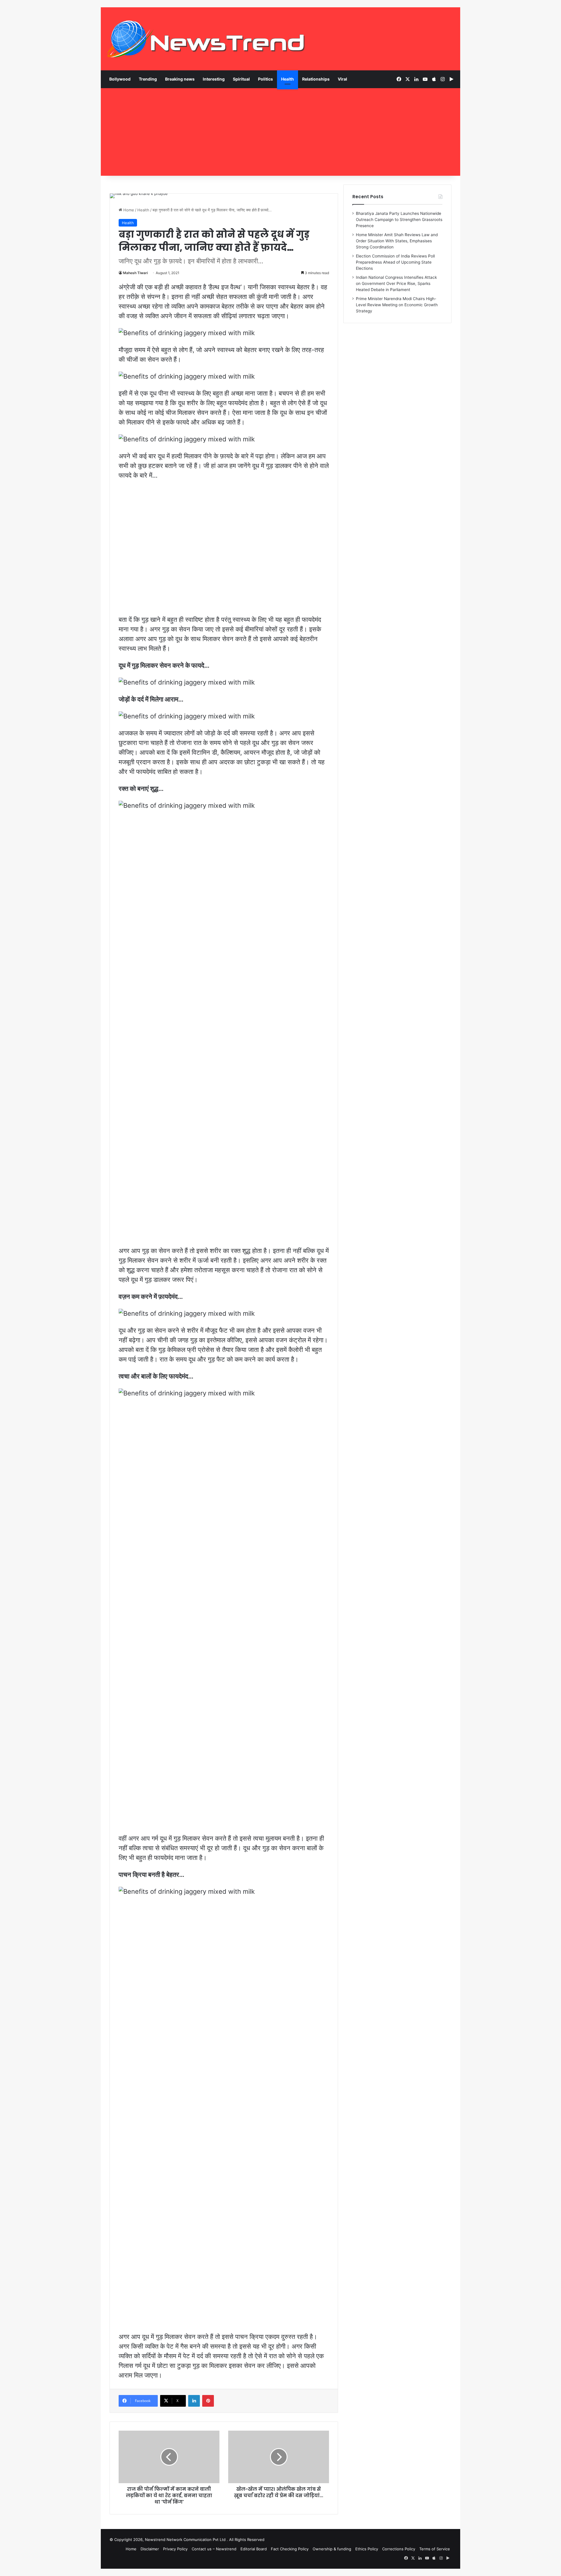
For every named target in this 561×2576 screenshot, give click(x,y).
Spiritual (241, 79)
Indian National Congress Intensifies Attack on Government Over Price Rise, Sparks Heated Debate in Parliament (396, 283)
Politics (265, 79)
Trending (148, 79)
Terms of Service (435, 2549)
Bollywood (120, 79)
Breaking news (180, 79)
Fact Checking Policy (290, 2549)
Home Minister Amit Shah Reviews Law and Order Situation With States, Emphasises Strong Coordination (397, 241)
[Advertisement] (280, 132)
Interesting (214, 79)
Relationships (316, 79)
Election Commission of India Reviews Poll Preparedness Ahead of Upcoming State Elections (395, 262)
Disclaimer (150, 2549)
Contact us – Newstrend (214, 2549)
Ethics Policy (367, 2549)
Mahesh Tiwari (135, 273)
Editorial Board (254, 2549)
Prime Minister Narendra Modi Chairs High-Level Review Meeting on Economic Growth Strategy (397, 305)
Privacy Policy (175, 2549)
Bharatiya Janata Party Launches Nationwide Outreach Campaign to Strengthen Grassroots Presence (399, 220)
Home (128, 210)
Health (288, 79)
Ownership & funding (332, 2549)
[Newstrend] (206, 39)
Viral (342, 79)
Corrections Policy (399, 2549)
